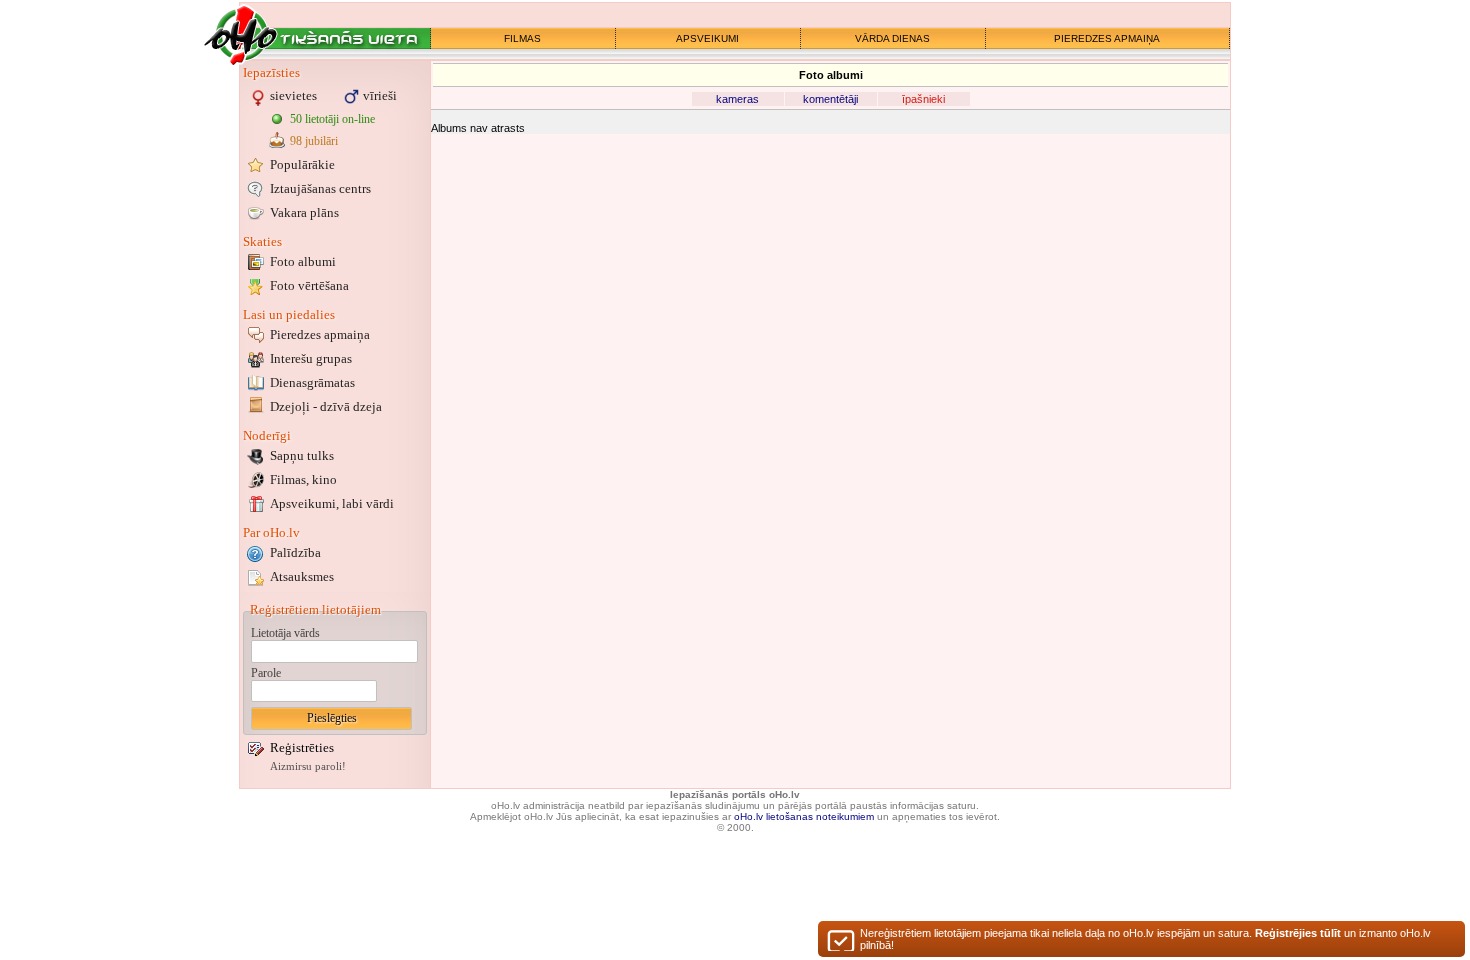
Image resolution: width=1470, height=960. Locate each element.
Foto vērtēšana (309, 285)
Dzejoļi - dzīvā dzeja (326, 406)
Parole (266, 673)
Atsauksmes (302, 576)
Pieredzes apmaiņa (320, 334)
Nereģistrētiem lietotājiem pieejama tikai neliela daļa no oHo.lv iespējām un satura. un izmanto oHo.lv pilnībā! (1145, 939)
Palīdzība (295, 552)
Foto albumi (303, 261)
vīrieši (380, 95)
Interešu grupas (311, 358)
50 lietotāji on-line (332, 119)
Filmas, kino (303, 479)
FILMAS (522, 38)
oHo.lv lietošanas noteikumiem (804, 816)
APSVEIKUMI (707, 38)
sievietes (293, 95)
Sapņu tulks (302, 455)
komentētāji (830, 99)
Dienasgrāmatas (312, 382)
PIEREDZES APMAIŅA (1107, 38)
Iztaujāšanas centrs (320, 188)
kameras (737, 99)
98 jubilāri (314, 141)
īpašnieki (923, 99)
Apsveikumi (332, 503)
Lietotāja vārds (285, 633)
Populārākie (302, 164)
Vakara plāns (304, 212)
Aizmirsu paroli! (308, 766)
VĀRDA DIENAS (892, 38)
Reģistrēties (302, 747)
